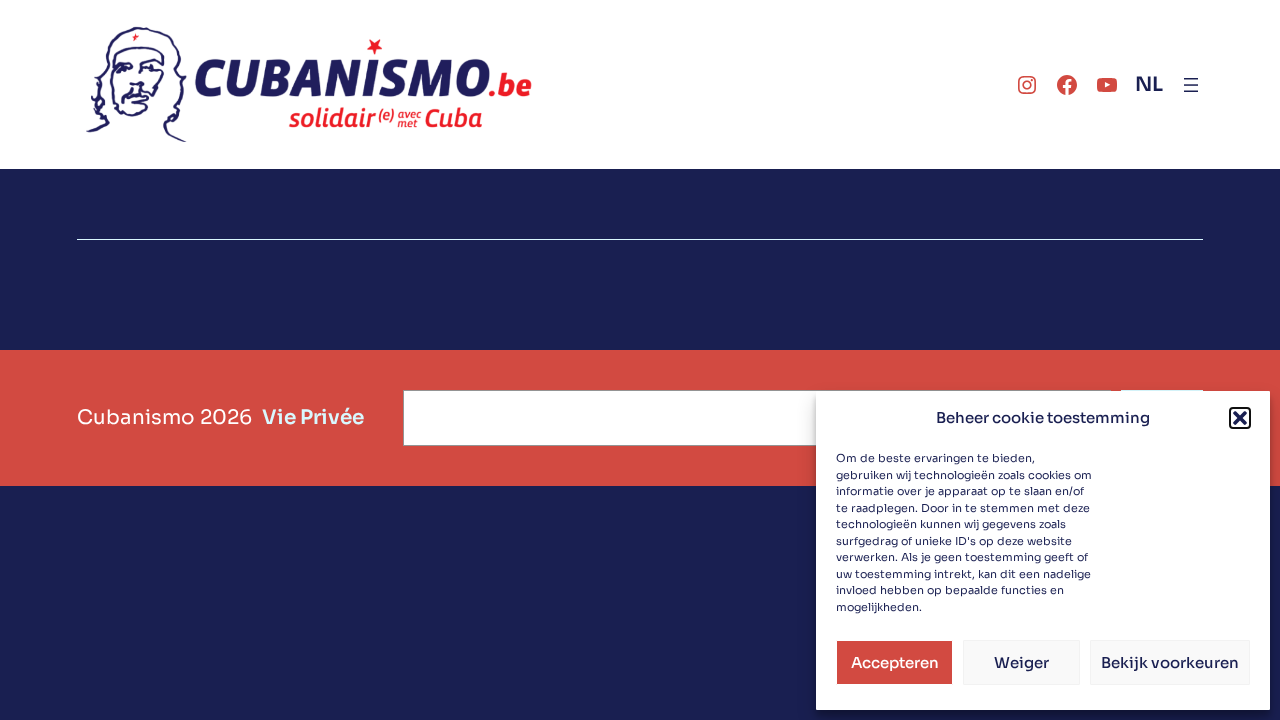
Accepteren (895, 662)
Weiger (1021, 662)
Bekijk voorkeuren (1170, 662)
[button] (1240, 418)
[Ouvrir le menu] (1191, 85)
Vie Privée (313, 417)
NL (1149, 84)
